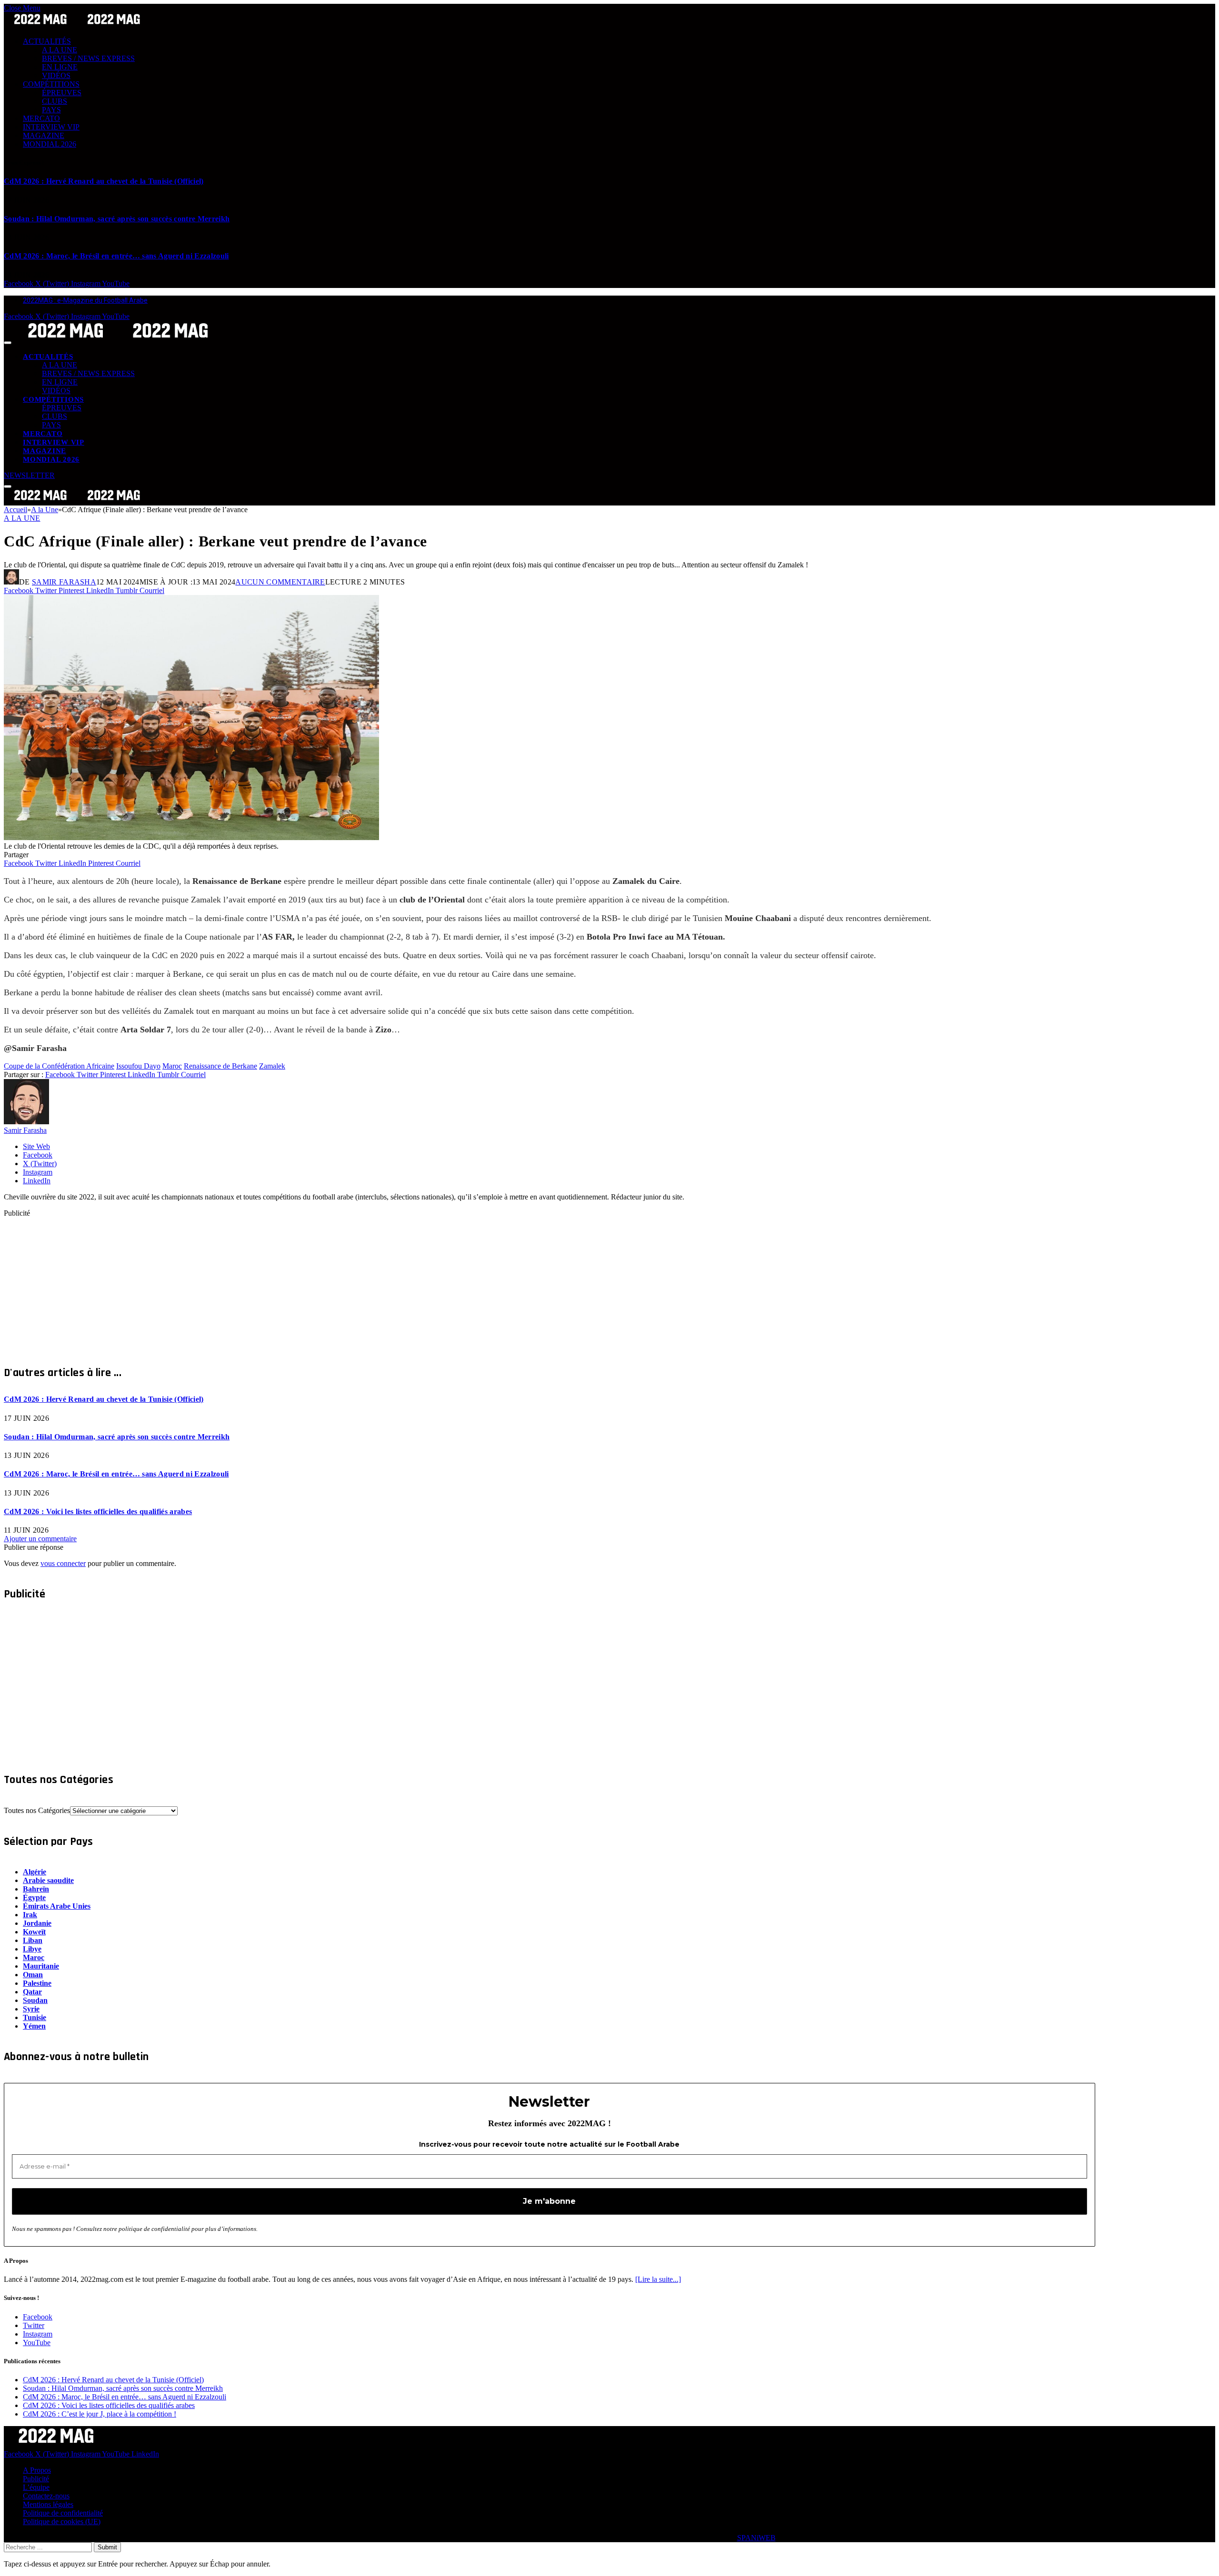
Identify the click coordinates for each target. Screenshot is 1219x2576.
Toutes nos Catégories (37, 1810)
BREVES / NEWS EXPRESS (88, 58)
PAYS (51, 110)
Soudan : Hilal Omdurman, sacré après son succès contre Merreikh (117, 219)
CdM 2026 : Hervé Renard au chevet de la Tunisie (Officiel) (104, 181)
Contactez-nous (46, 2496)
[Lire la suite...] (658, 2279)
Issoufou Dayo (138, 1066)
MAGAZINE (44, 135)
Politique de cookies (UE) (62, 2522)
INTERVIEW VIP (51, 127)
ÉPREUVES (62, 93)
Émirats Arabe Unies (57, 1906)
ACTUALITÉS (47, 41)
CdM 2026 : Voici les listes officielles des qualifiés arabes (98, 1511)
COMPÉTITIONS (51, 84)
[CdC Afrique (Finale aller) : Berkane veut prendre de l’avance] (191, 837)
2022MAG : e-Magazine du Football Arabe (85, 300)
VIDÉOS (56, 75)
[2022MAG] (118, 340)
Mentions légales (48, 2504)
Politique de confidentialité (63, 2513)
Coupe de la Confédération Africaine (59, 1066)
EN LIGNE (60, 67)
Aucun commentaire (280, 582)
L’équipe (36, 2487)
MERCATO (41, 118)
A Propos (37, 2470)
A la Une (22, 518)
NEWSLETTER (29, 475)
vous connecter (63, 1563)
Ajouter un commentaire (40, 1539)
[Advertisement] (290, 1284)
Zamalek (272, 1066)
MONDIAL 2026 (50, 144)
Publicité (36, 2479)
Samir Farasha (64, 582)
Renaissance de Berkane (220, 1066)
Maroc (172, 1066)
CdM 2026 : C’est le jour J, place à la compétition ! (100, 2414)
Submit (107, 2547)
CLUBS (55, 101)
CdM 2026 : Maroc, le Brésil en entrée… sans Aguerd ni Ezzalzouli (116, 256)
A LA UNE (60, 50)
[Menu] (8, 343)
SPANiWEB (756, 2538)
